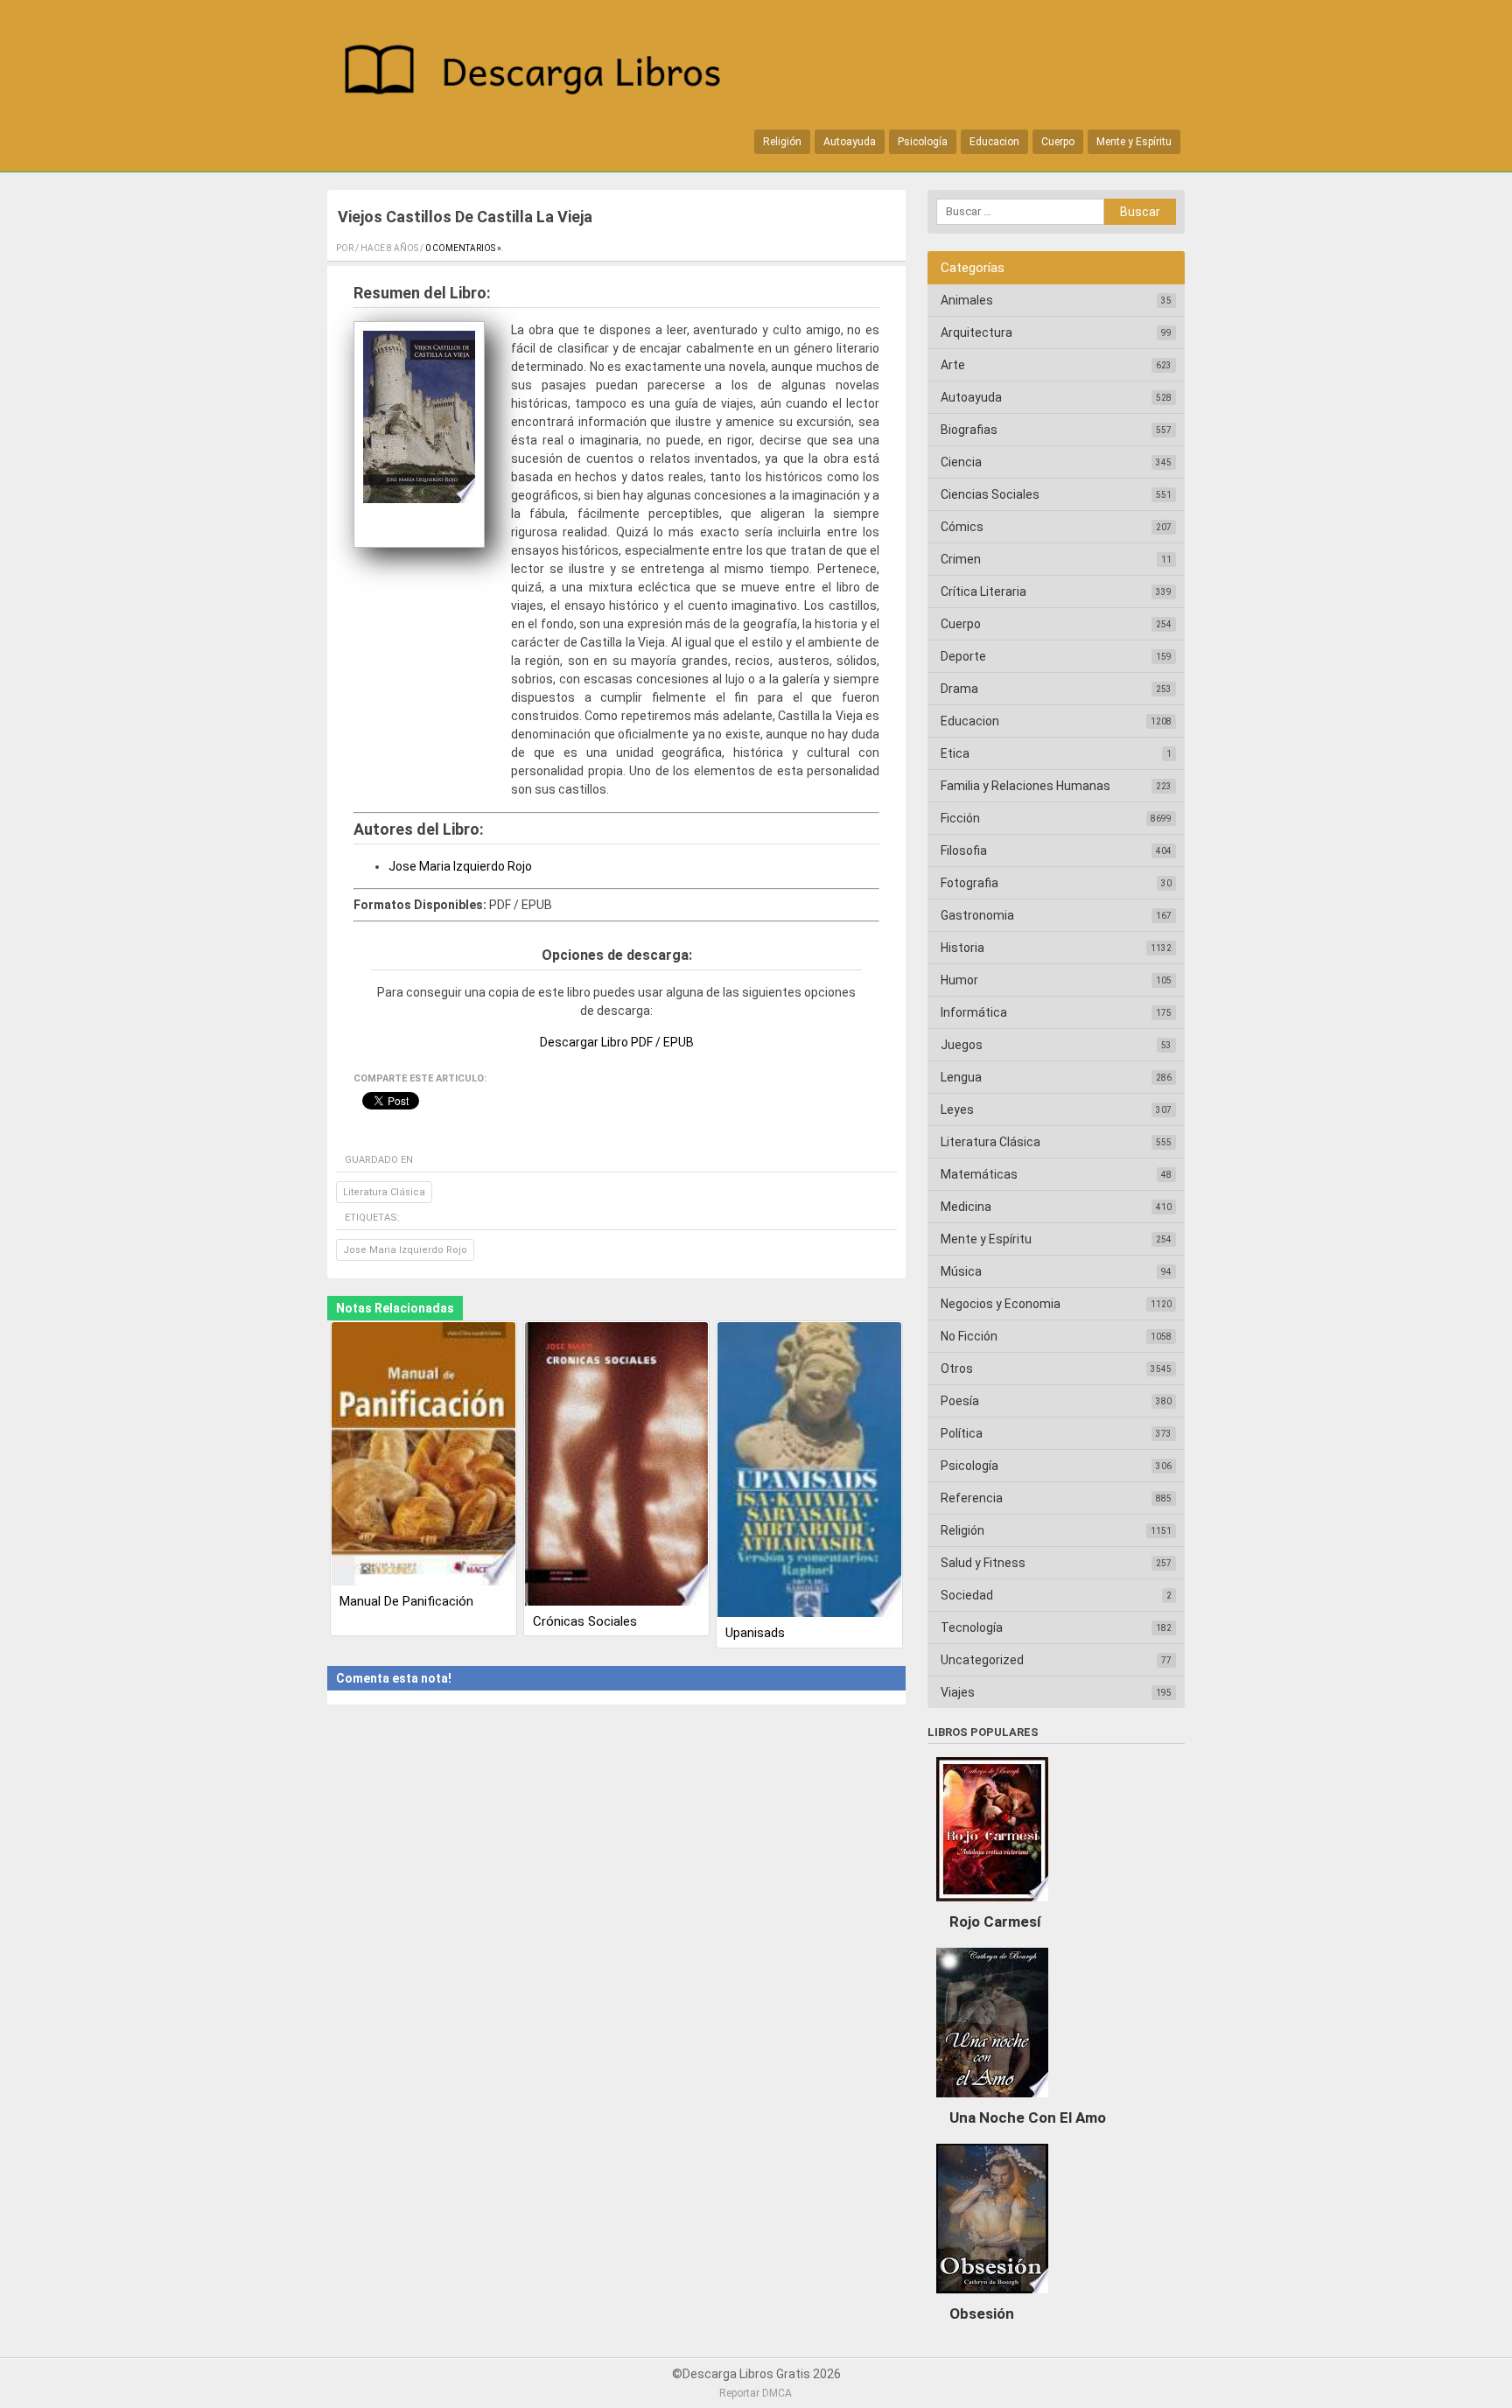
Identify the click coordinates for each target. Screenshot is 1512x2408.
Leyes (957, 1109)
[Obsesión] (992, 2298)
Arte (953, 365)
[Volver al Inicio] (542, 73)
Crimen (961, 559)
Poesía (960, 1401)
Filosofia (964, 850)
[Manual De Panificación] (423, 1455)
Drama (959, 689)
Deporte (963, 656)
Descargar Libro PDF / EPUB (617, 1042)
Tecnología (972, 1627)
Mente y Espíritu (1134, 142)
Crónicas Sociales (585, 1621)
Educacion (994, 142)
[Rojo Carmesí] (992, 1906)
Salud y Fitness (983, 1563)
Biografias (969, 430)
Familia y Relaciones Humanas (1025, 786)
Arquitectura (976, 332)
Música (961, 1271)
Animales (967, 300)
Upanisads (755, 1633)
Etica (955, 753)
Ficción (960, 818)
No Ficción (969, 1336)
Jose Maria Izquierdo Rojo (460, 866)
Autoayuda (850, 142)
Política (962, 1433)
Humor (959, 980)
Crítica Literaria (983, 591)
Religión (782, 142)
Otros (957, 1368)
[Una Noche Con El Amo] (992, 2102)
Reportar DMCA (756, 2393)
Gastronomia (977, 915)
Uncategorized (982, 1660)
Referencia (972, 1498)
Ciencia (961, 462)
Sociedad (967, 1595)
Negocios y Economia (1001, 1304)
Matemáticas (979, 1174)
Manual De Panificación (406, 1601)
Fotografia (969, 883)
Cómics (962, 527)
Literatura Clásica (384, 1192)
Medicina (966, 1207)
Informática (974, 1012)
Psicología (923, 142)
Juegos (962, 1045)
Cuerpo (1058, 142)
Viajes (958, 1692)
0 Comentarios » (463, 248)
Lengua (961, 1077)
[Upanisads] (809, 1471)
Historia (962, 948)
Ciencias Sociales (990, 494)
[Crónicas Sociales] (617, 1465)
